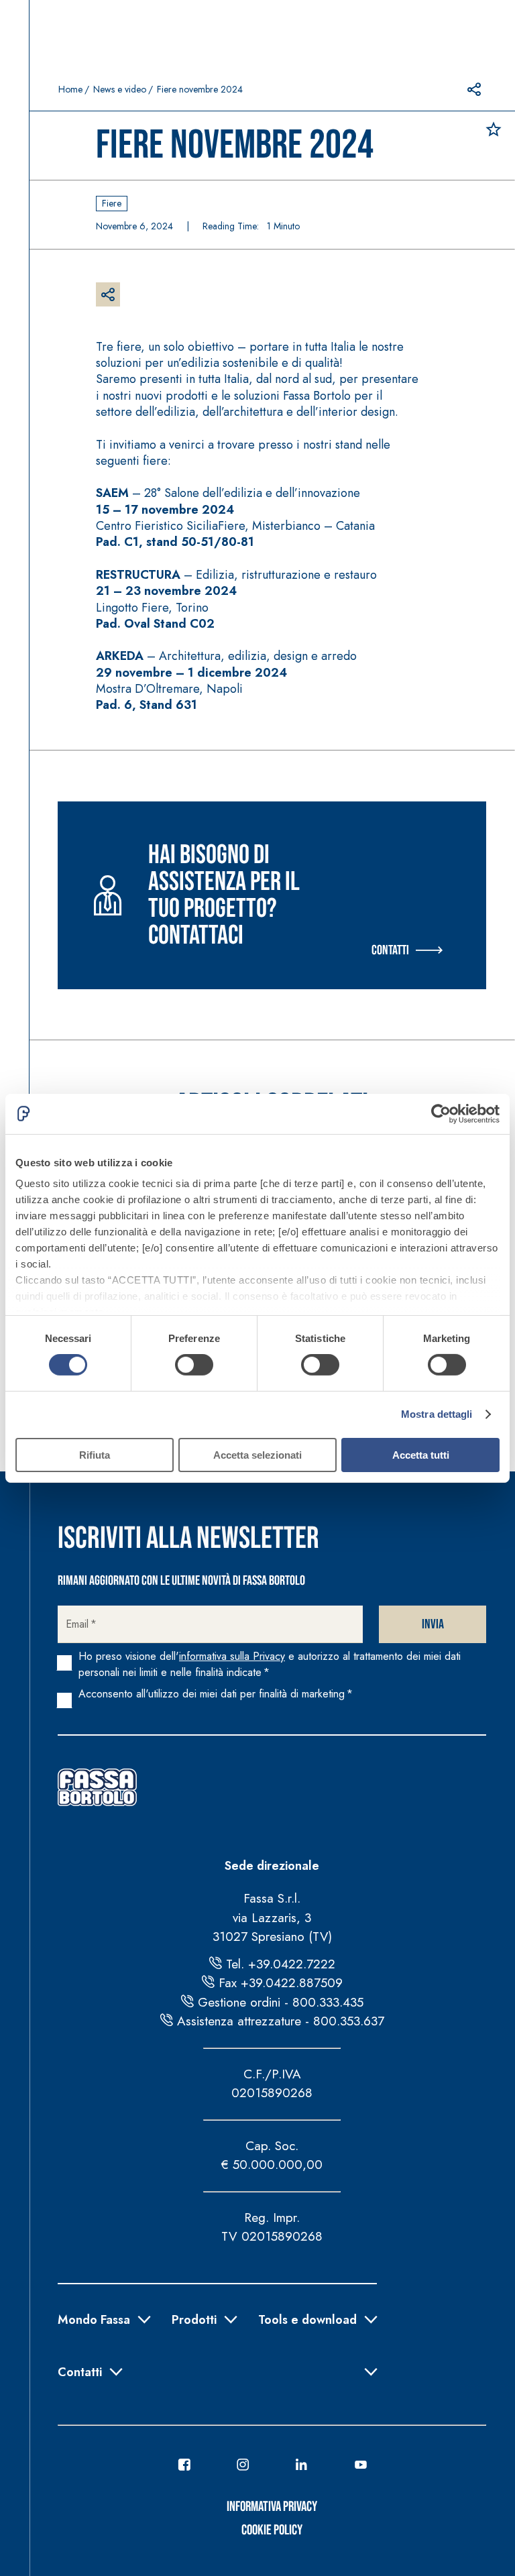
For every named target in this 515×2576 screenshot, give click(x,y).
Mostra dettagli (437, 1414)
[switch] (194, 1365)
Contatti (390, 950)
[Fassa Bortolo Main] (97, 1787)
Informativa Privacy (272, 2507)
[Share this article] (474, 89)
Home (70, 89)
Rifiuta (95, 1455)
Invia (433, 1624)
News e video (120, 89)
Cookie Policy (272, 2530)
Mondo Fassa (94, 2318)
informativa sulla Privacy (232, 1656)
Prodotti (194, 2318)
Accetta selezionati (257, 1455)
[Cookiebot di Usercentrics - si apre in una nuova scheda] (441, 1113)
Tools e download (307, 2318)
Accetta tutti (421, 1455)
